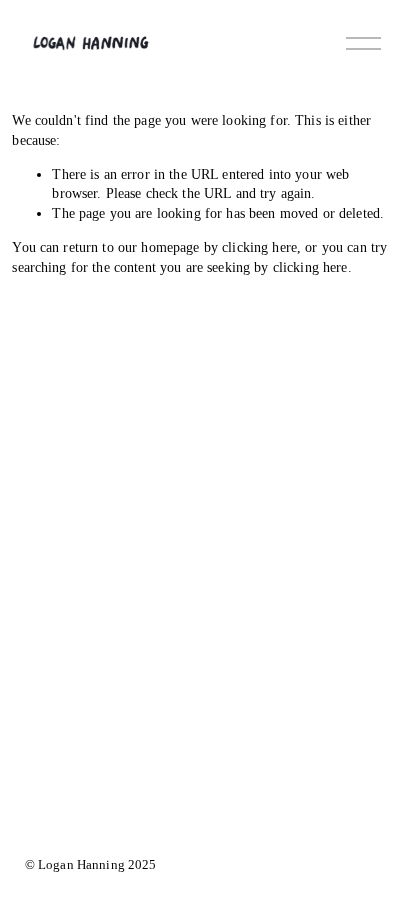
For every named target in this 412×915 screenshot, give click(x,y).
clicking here (259, 247)
